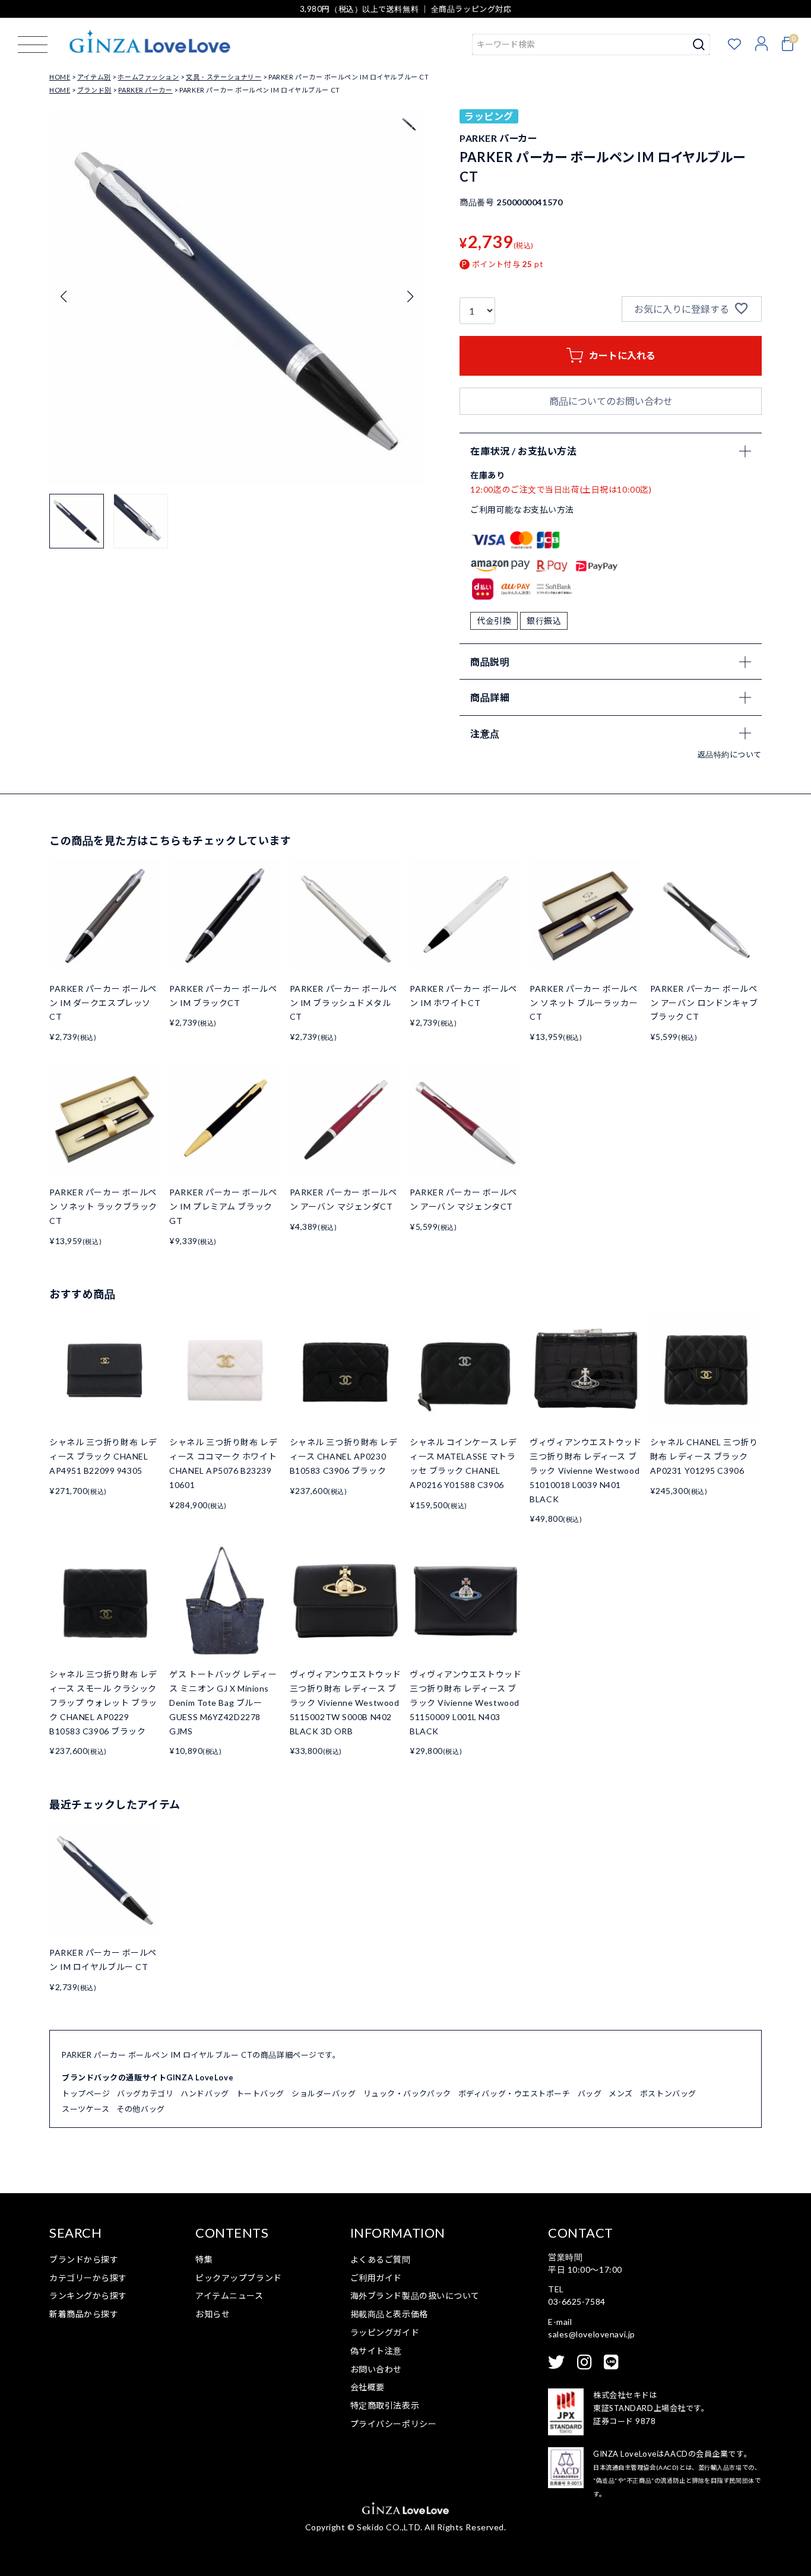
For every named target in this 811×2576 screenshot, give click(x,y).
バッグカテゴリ (145, 2093)
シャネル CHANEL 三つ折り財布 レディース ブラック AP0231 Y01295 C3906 (704, 1456)
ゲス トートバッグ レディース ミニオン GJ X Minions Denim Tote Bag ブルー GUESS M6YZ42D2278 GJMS (223, 1702)
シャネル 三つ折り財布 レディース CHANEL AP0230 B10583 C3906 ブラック (344, 1456)
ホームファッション (148, 77)
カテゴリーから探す (88, 2278)
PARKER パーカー (145, 90)
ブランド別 (94, 90)
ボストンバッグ (668, 2093)
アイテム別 (94, 77)
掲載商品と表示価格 (389, 2314)
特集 (204, 2259)
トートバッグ (260, 2093)
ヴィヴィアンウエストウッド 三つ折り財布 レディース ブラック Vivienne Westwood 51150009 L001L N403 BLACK (465, 1702)
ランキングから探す (88, 2296)
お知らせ (213, 2314)
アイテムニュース (229, 2296)
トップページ (86, 2093)
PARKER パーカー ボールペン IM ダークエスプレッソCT (103, 1003)
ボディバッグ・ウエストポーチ (514, 2093)
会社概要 (368, 2387)
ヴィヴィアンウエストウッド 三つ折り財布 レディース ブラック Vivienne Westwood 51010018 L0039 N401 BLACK (585, 1470)
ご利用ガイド (376, 2278)
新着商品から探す (84, 2314)
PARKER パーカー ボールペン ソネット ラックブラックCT (103, 1206)
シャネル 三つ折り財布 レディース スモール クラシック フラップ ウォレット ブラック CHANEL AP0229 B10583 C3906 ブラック (103, 1702)
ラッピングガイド (385, 2332)
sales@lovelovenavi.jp (592, 2334)
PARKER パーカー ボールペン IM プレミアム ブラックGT (223, 1206)
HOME (60, 77)
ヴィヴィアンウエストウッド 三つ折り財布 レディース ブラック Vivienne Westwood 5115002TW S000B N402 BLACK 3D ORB (346, 1702)
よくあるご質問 (381, 2259)
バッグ (590, 2093)
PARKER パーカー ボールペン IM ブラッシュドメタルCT (343, 1003)
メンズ (621, 2093)
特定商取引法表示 (385, 2405)
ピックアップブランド (239, 2278)
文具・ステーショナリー (224, 77)
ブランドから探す (84, 2259)
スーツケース (85, 2109)
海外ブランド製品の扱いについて (415, 2296)
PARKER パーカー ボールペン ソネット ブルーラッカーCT (584, 1003)
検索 (699, 45)
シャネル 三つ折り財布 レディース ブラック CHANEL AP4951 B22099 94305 (103, 1456)
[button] (410, 297)
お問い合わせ (376, 2369)
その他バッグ (140, 2109)
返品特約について (730, 754)
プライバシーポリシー (394, 2424)
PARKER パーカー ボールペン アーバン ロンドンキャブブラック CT (704, 1003)
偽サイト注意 (376, 2351)
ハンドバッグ (205, 2093)
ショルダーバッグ (324, 2093)
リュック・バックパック (407, 2093)
